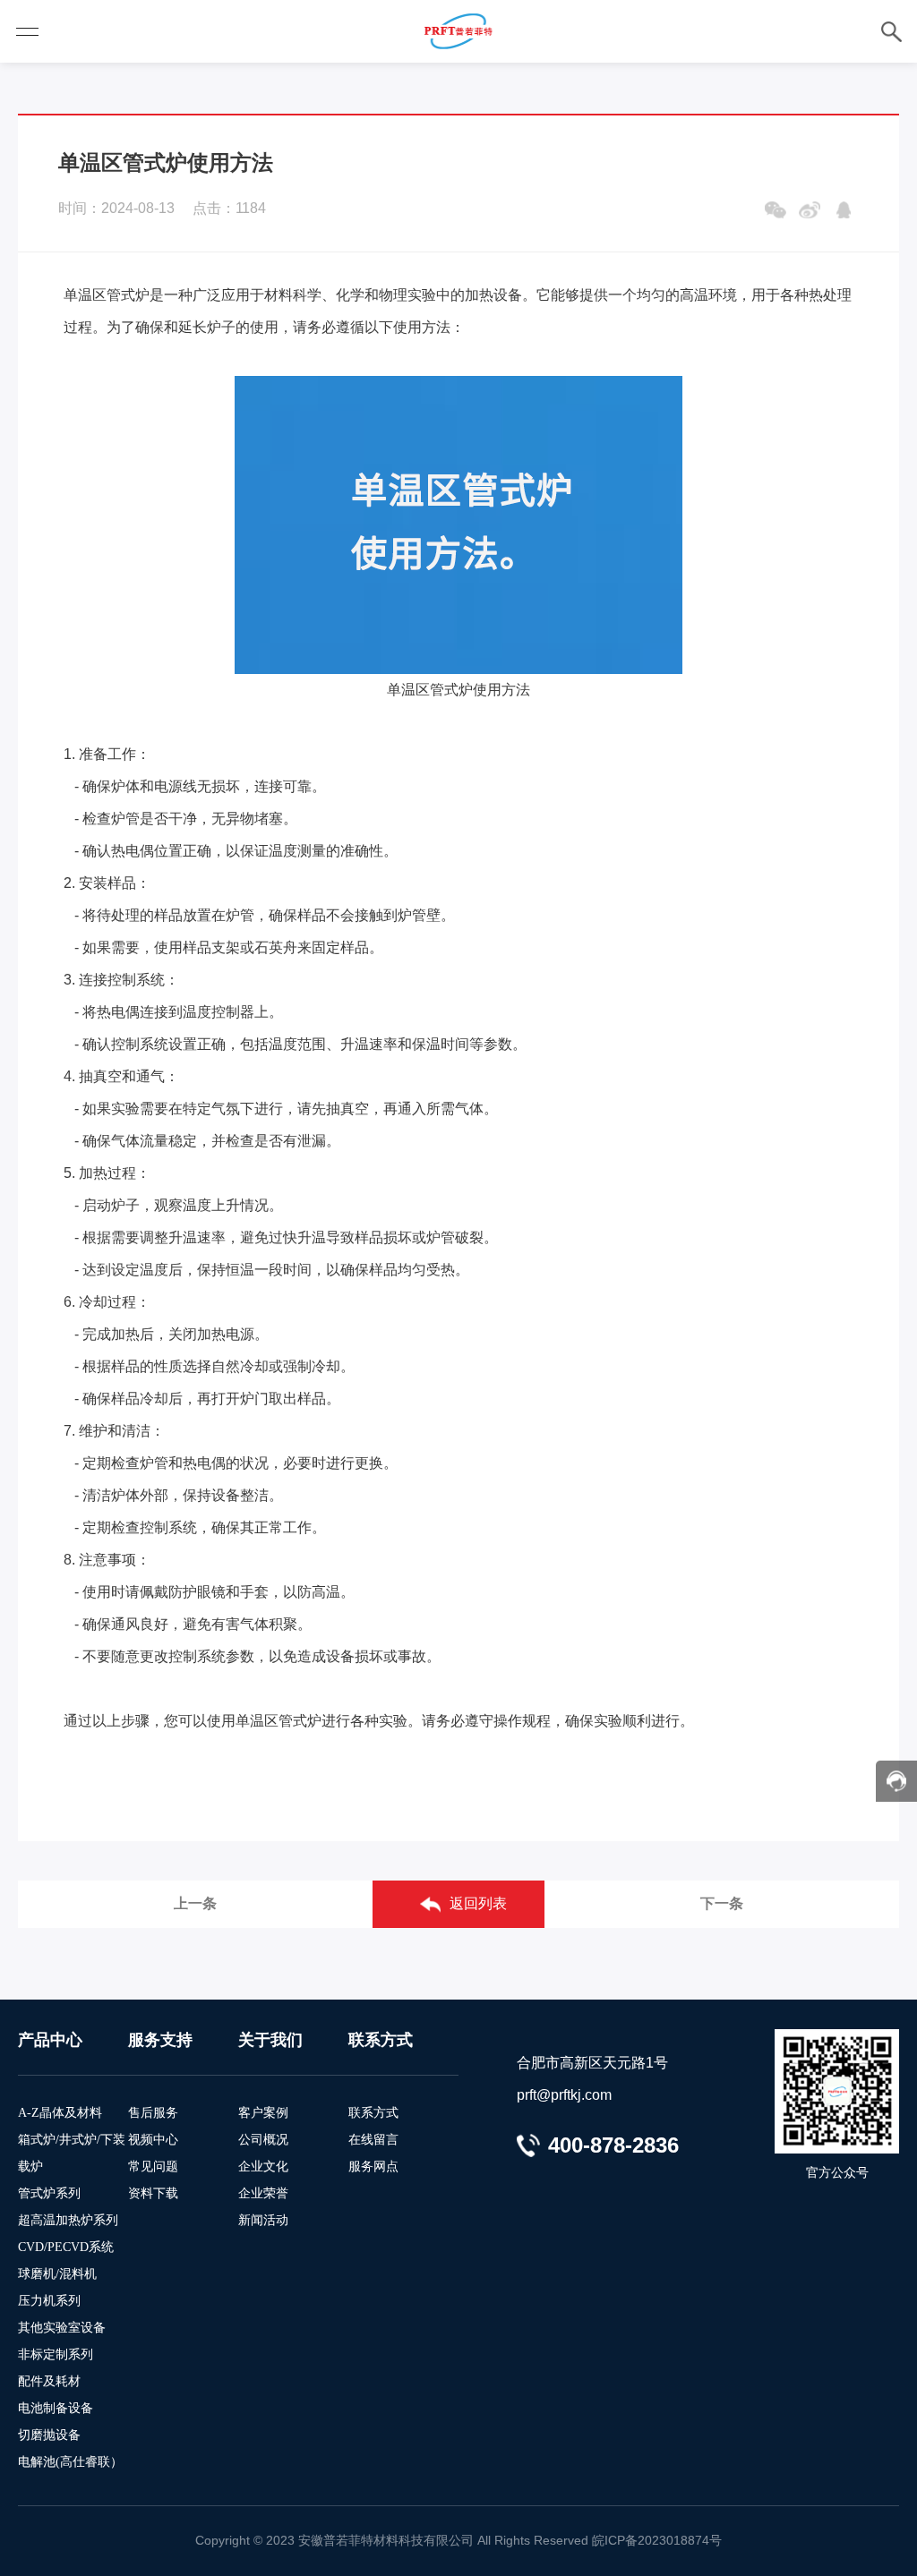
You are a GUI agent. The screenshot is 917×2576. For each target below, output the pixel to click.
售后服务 (153, 2113)
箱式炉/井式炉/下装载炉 (72, 2153)
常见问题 (153, 2167)
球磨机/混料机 (57, 2274)
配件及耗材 (49, 2381)
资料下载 (153, 2193)
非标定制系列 (56, 2354)
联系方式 (373, 2113)
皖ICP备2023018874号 (657, 2540)
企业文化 (263, 2167)
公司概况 (263, 2140)
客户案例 (263, 2113)
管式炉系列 (49, 2193)
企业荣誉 (263, 2193)
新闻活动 (263, 2220)
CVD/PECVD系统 (66, 2247)
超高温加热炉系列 (68, 2220)
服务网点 (373, 2167)
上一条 (195, 1903)
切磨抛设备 (49, 2435)
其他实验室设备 (62, 2328)
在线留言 (373, 2140)
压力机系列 (49, 2301)
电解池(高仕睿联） (70, 2462)
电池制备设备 (56, 2408)
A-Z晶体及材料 (60, 2113)
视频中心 (153, 2140)
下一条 (722, 1903)
